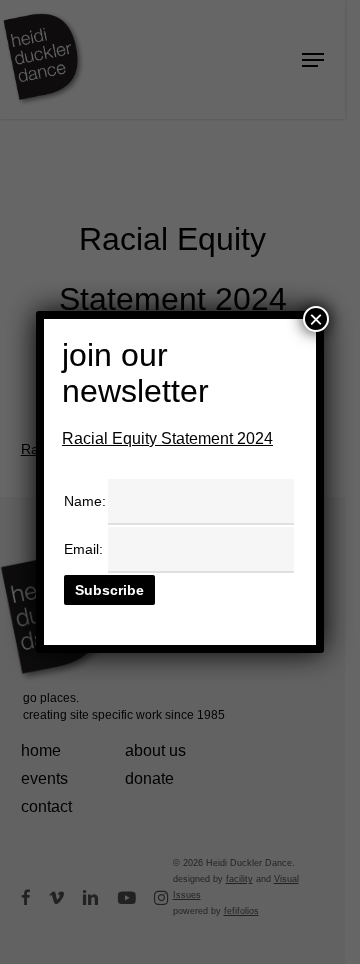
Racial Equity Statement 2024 (167, 438)
